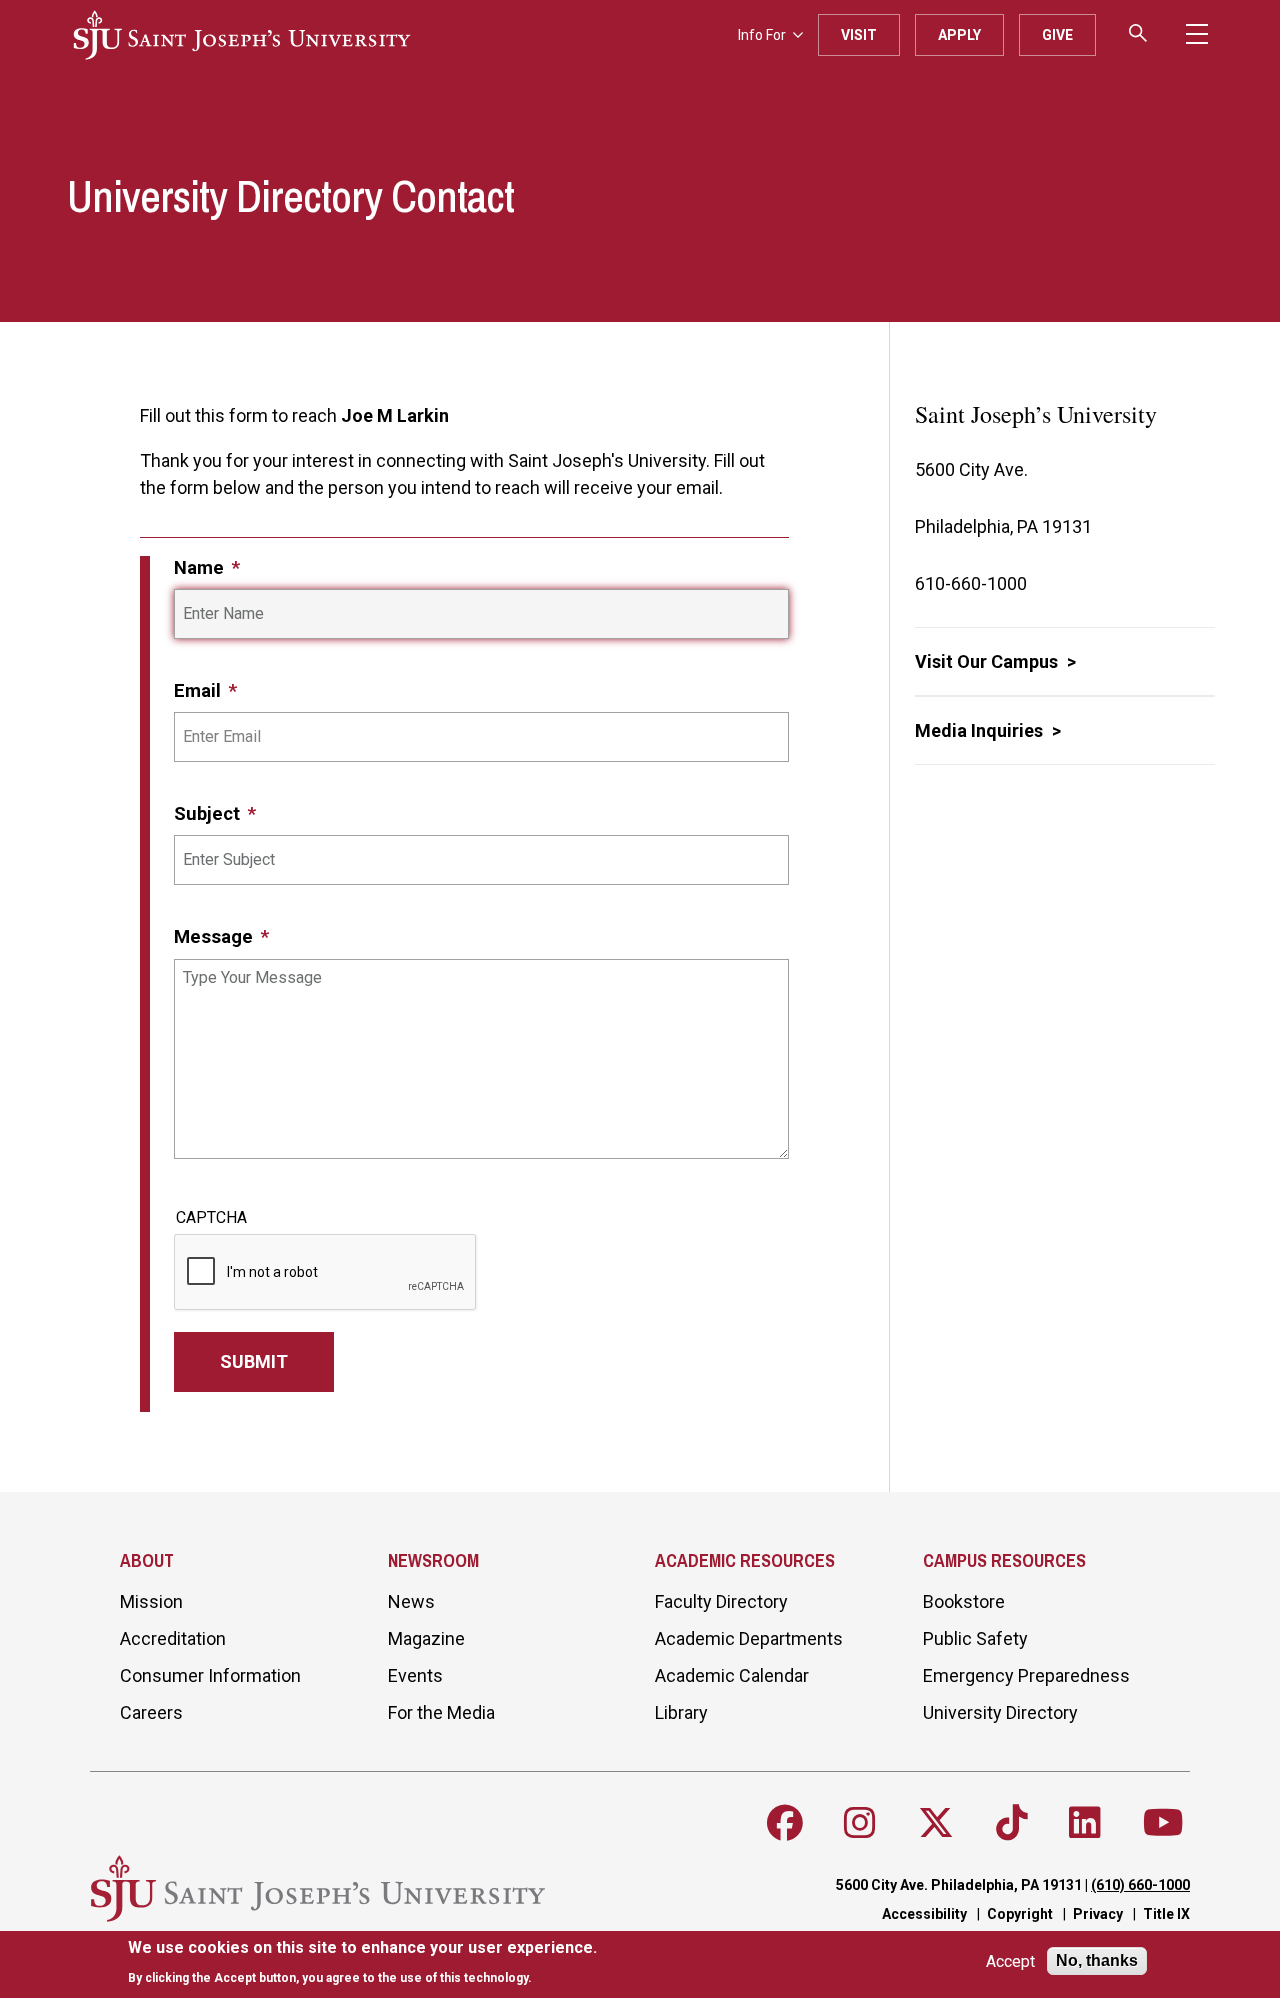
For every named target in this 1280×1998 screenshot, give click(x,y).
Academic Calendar (732, 1675)
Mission (151, 1601)
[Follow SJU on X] (936, 1823)
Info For (762, 35)
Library (681, 1712)
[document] (362, 1962)
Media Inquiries (981, 730)
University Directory (1000, 1712)
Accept (1010, 1961)
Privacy (1098, 1914)
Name (201, 567)
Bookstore (964, 1601)
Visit (859, 35)
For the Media (441, 1712)
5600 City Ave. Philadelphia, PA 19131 (959, 1885)
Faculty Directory (721, 1601)
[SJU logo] (242, 35)
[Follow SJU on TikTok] (1012, 1823)
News (411, 1601)
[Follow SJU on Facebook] (785, 1823)
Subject (209, 813)
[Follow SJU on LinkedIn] (1085, 1823)
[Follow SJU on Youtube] (1163, 1823)
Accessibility (924, 1914)
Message (216, 936)
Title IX (1166, 1914)
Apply (959, 35)
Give (1057, 35)
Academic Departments (749, 1638)
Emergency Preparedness (1026, 1675)
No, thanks (1097, 1960)
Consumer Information (210, 1675)
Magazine (426, 1638)
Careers (151, 1712)
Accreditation (173, 1638)
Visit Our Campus (988, 661)
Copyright (1020, 1914)
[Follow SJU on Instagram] (860, 1823)
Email (200, 690)
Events (415, 1675)
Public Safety (975, 1638)
